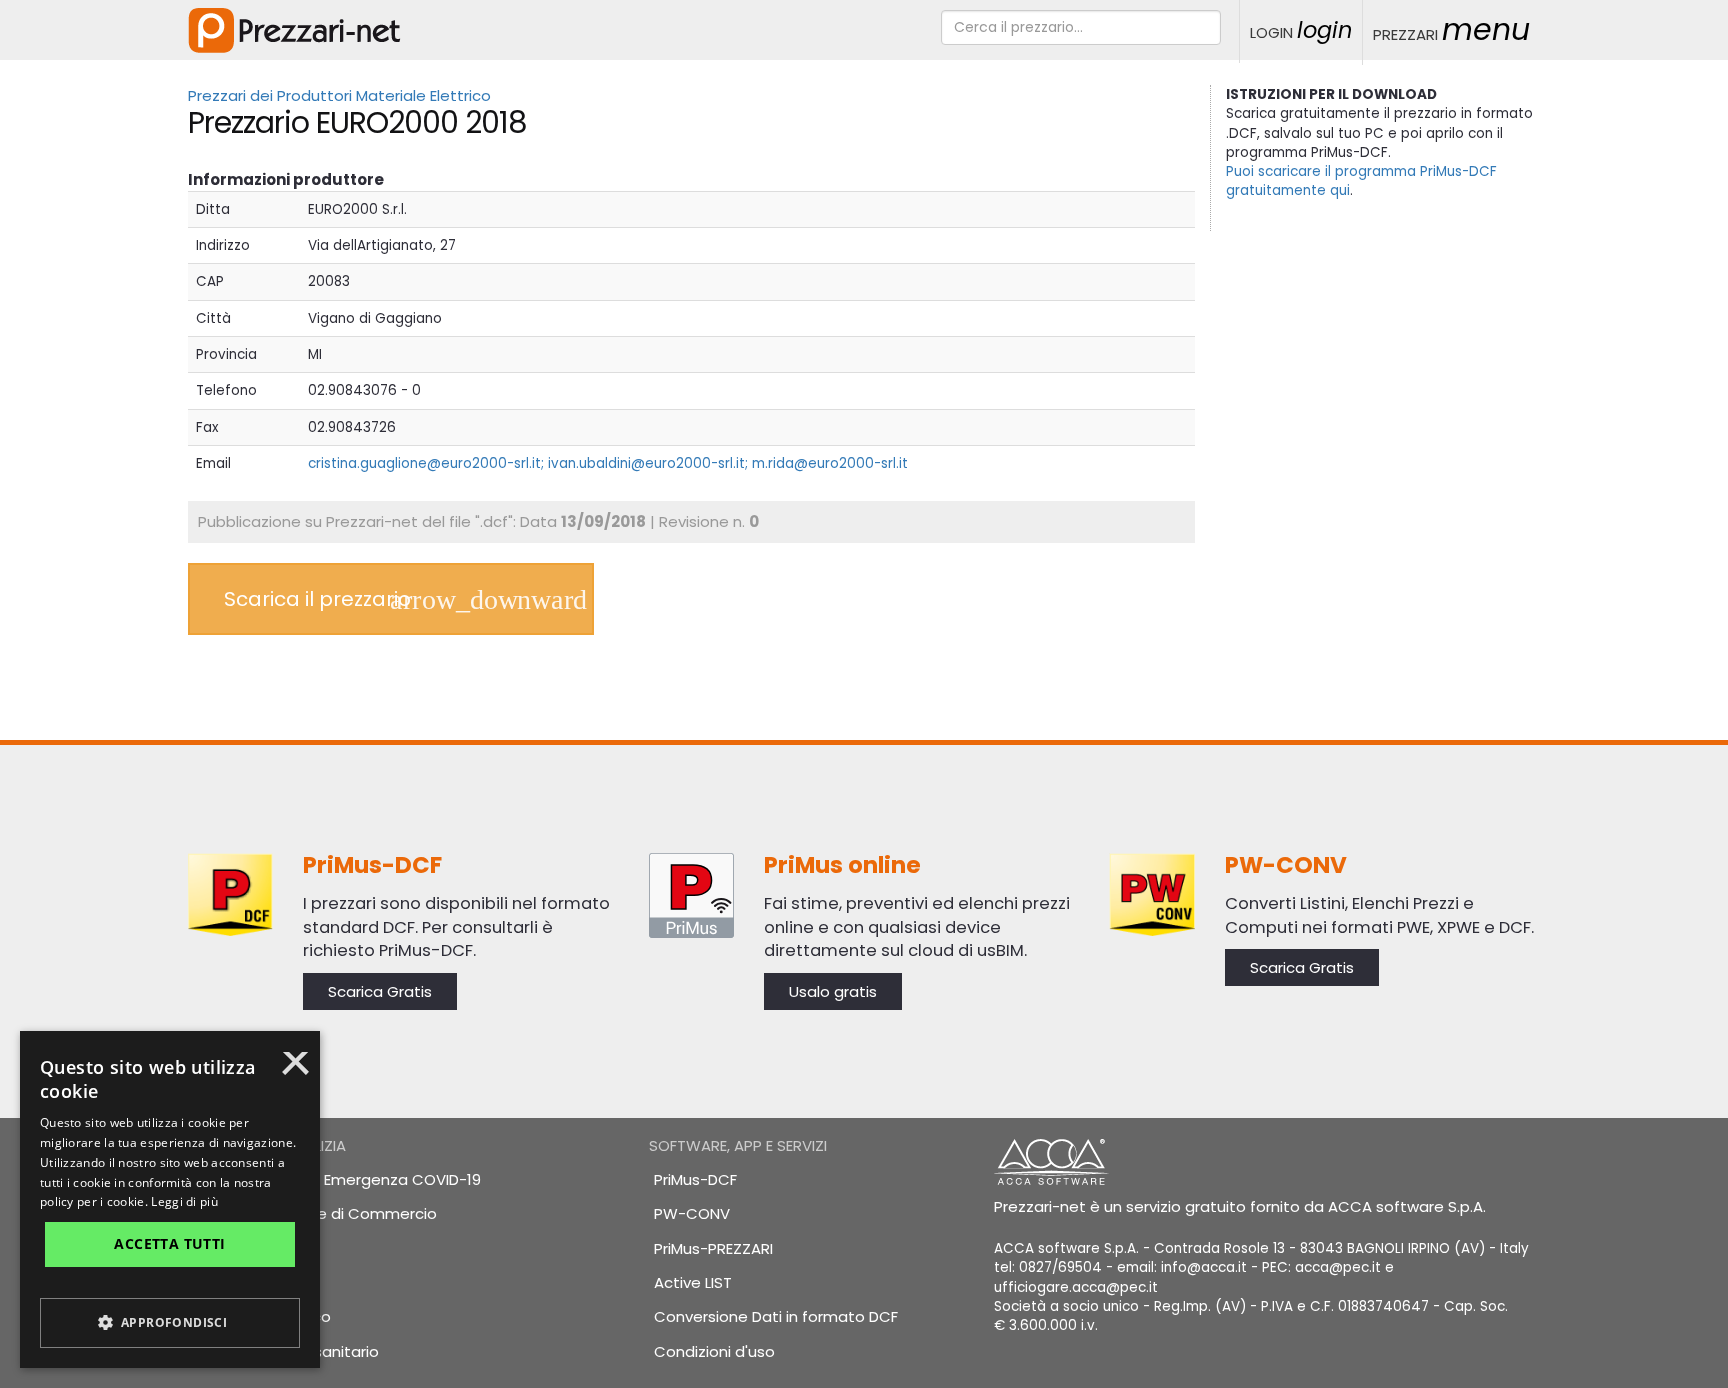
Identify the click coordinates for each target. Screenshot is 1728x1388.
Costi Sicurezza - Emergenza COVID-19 (337, 1179)
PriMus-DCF (695, 1179)
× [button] (295, 1070)
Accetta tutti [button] (169, 1243)
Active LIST (693, 1282)
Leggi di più (184, 1201)
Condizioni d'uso (714, 1351)
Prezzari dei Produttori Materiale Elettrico (339, 95)
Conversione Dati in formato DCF (776, 1316)
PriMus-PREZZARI (713, 1248)
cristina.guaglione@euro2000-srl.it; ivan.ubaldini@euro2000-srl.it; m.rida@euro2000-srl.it (608, 463)
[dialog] (170, 1199)
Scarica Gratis (380, 991)
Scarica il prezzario (317, 599)
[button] (170, 1323)
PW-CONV (692, 1213)
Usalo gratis (833, 991)
